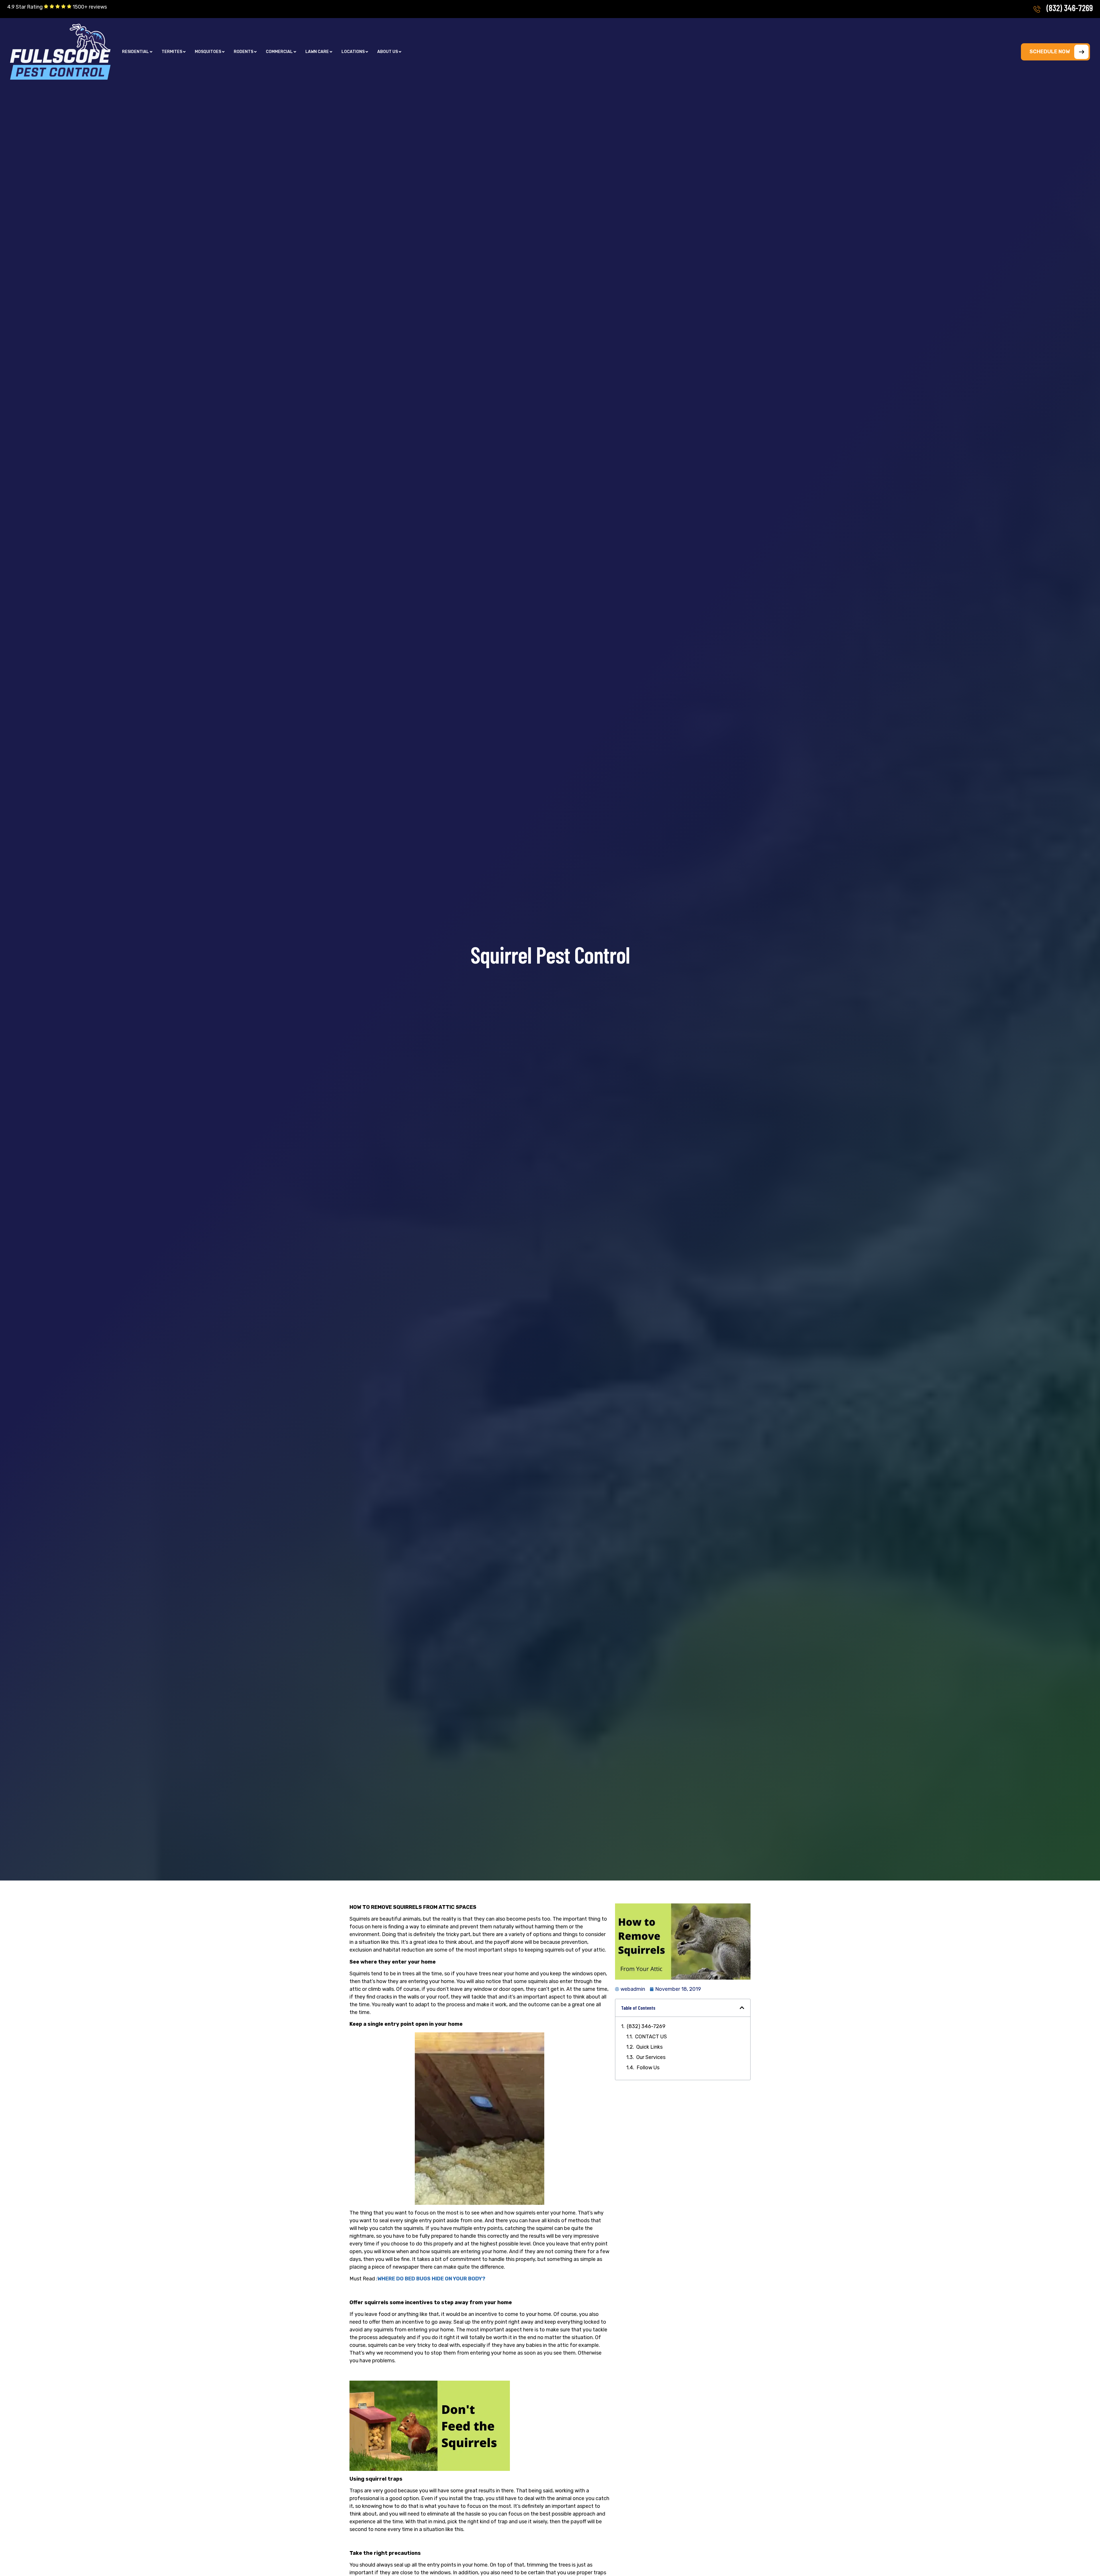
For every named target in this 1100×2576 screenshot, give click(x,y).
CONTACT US (651, 2037)
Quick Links (649, 2047)
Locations (353, 52)
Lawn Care (317, 52)
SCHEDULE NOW (1050, 52)
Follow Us (648, 2068)
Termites (172, 52)
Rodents (243, 52)
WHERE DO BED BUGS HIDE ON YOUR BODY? (431, 2279)
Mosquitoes (208, 52)
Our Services (651, 2057)
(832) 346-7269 (1070, 8)
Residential (135, 52)
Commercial (279, 52)
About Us (388, 52)
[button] (137, 52)
